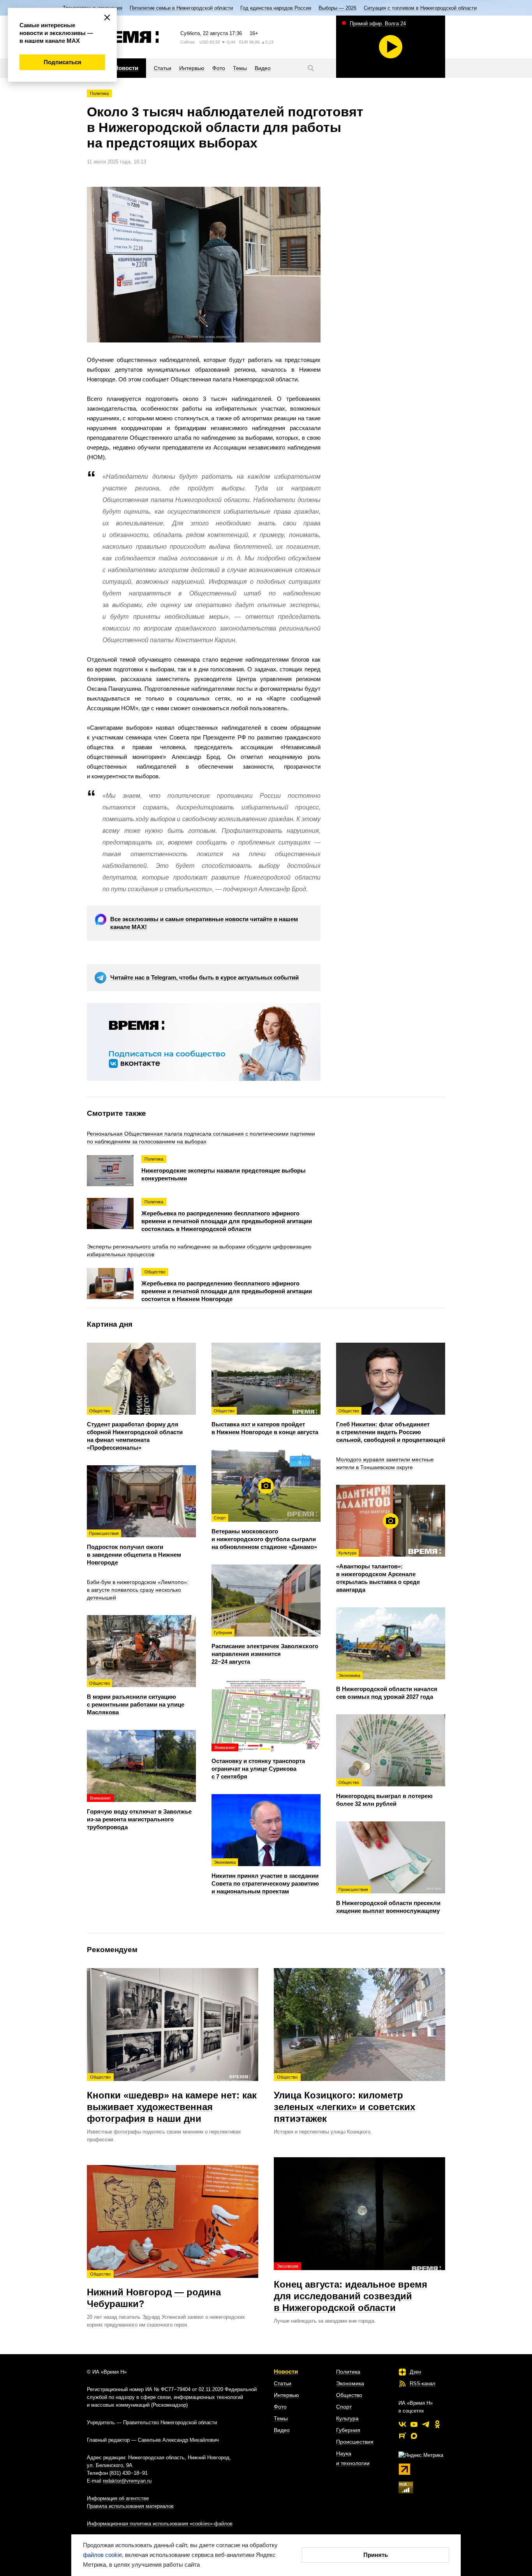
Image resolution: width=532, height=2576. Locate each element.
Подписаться (63, 62)
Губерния (348, 2430)
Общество (349, 2395)
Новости (286, 2371)
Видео (282, 2430)
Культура (347, 2418)
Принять (376, 2555)
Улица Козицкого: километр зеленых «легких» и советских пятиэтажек (344, 2099)
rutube (402, 2436)
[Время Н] (123, 37)
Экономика (350, 2383)
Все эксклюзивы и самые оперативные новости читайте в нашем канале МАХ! (204, 923)
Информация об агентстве (118, 2498)
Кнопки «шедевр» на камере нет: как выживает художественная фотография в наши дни (172, 2099)
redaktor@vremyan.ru (127, 2481)
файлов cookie (102, 2555)
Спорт (344, 2407)
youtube (414, 2424)
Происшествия (355, 2442)
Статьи (283, 2383)
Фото (280, 2407)
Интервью (286, 2395)
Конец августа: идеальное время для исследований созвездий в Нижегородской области (351, 2288)
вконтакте (402, 2424)
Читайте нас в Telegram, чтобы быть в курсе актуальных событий (204, 977)
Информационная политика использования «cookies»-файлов (160, 2524)
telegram (426, 2424)
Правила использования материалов (130, 2506)
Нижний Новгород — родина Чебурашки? (154, 2290)
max (414, 2436)
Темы (281, 2418)
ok (437, 2424)
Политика (99, 93)
